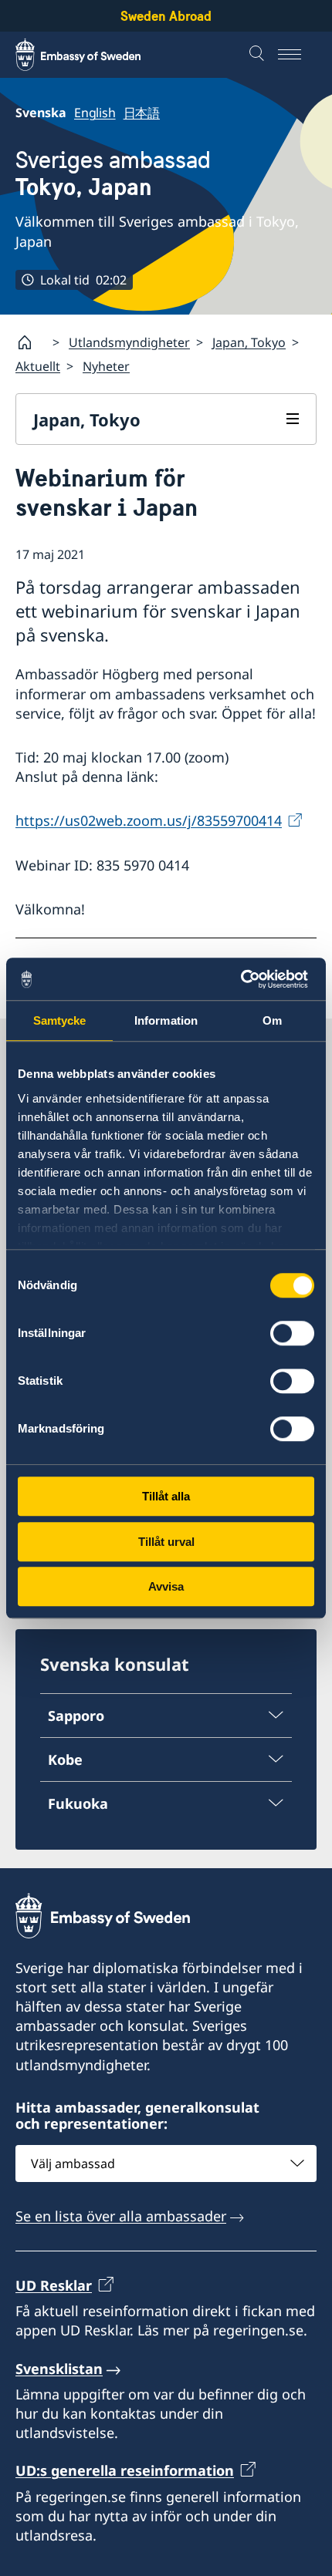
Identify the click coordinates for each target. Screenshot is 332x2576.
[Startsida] (31, 342)
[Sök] (259, 55)
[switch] (292, 1333)
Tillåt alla (166, 1496)
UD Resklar (54, 2285)
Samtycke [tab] (60, 1020)
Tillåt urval (166, 1542)
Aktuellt (38, 366)
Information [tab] (166, 1020)
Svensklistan (59, 2369)
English (95, 113)
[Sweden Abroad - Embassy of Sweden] (93, 55)
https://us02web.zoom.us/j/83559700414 (149, 820)
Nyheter (106, 366)
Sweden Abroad (166, 16)
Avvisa (166, 1586)
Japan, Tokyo (249, 342)
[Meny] (297, 55)
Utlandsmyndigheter (129, 342)
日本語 (142, 113)
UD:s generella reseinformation (125, 2470)
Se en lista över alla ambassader (121, 2216)
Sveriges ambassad (113, 173)
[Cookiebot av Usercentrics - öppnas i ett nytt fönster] (247, 979)
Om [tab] (272, 1020)
